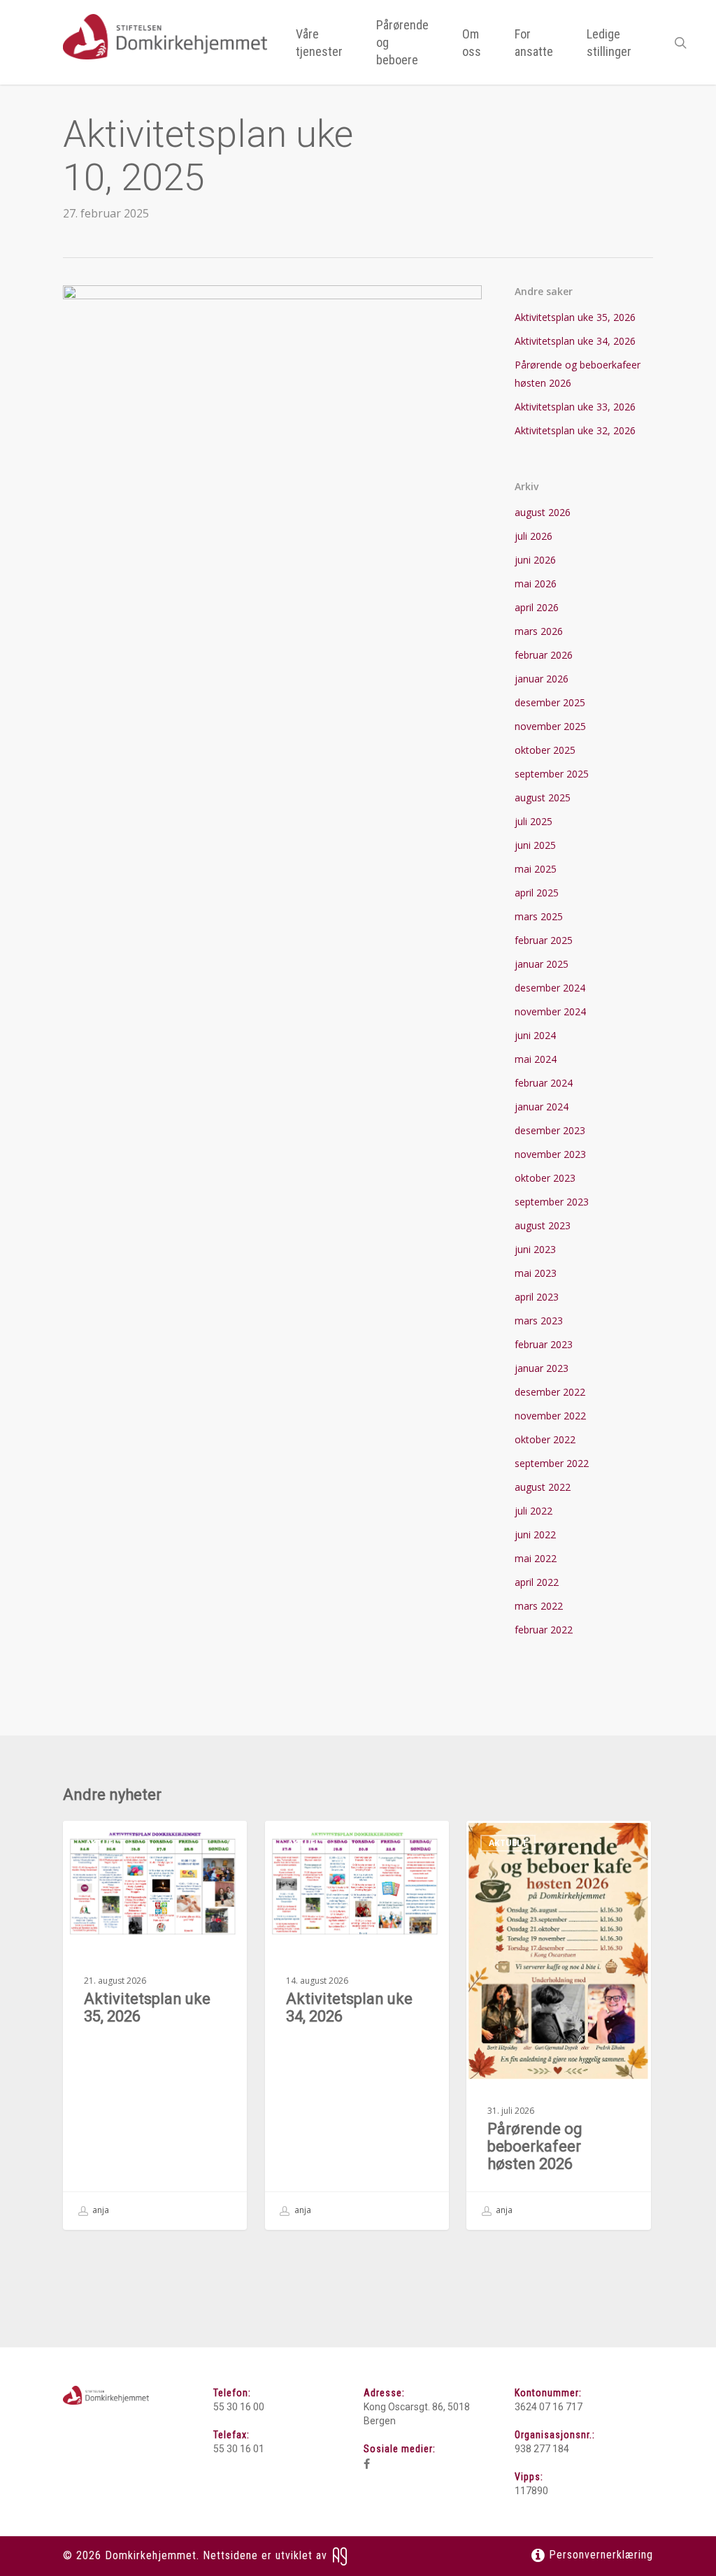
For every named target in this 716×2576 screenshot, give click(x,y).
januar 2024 (542, 1107)
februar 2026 (544, 655)
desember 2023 (550, 1130)
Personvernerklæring (599, 2555)
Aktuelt (105, 1843)
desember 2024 (550, 988)
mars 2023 (539, 1321)
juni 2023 (535, 1249)
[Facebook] (367, 2464)
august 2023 (543, 1225)
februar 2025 (544, 940)
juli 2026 (534, 536)
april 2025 (537, 893)
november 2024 (550, 1011)
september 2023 (552, 1202)
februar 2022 (544, 1630)
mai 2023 (536, 1273)
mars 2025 (539, 916)
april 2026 (537, 607)
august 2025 (543, 797)
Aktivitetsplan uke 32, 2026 (575, 430)
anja (100, 2210)
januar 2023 (542, 1368)
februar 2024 (544, 1083)
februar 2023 (544, 1344)
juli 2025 (534, 821)
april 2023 (537, 1297)
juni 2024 (535, 1035)
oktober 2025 (545, 750)
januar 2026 (542, 679)
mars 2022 (539, 1606)
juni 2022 (535, 1534)
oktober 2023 (545, 1178)
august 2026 (543, 512)
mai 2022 (536, 1558)
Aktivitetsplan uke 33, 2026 (575, 407)
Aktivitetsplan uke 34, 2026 (575, 341)
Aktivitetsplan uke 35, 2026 (575, 317)
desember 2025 (550, 702)
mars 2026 (539, 631)
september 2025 (552, 774)
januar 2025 (542, 964)
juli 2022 (534, 1511)
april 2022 (537, 1582)
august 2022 (543, 1487)
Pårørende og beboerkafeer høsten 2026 (578, 374)
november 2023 (550, 1154)
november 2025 (550, 726)
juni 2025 (535, 845)
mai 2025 (536, 869)
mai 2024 (536, 1059)
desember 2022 (550, 1392)
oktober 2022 (545, 1439)
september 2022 (552, 1463)
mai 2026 (536, 584)
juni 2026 (535, 560)
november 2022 (550, 1416)
